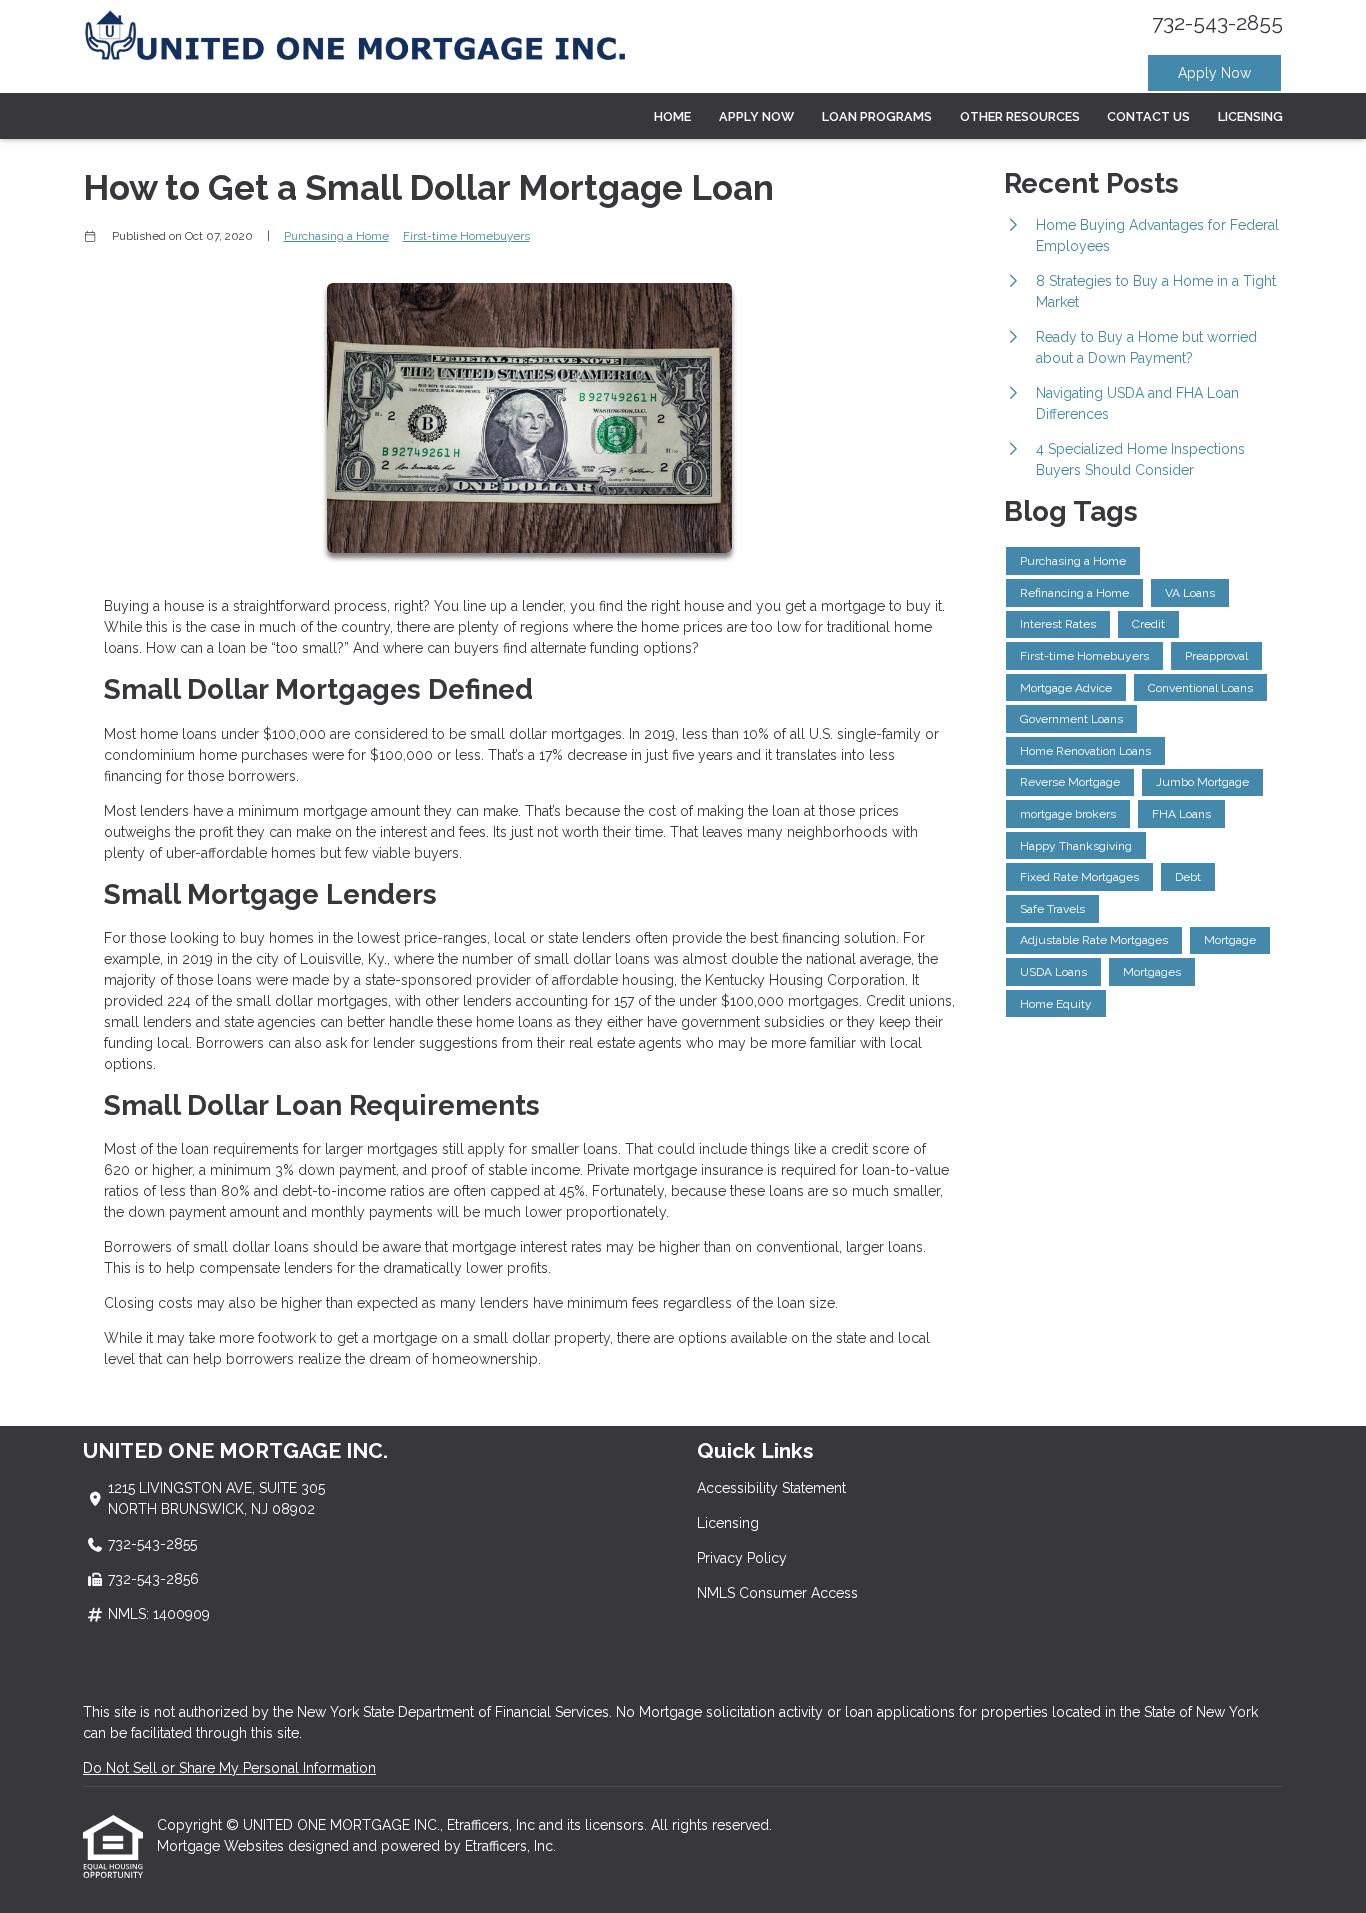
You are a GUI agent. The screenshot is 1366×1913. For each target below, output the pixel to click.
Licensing (1250, 116)
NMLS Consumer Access (777, 1593)
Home (672, 116)
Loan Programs (877, 116)
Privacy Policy (742, 1558)
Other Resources (1020, 116)
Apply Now (1214, 73)
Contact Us (1148, 116)
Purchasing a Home (336, 236)
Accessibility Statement (771, 1488)
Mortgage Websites (222, 1846)
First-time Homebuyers (466, 236)
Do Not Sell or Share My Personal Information (229, 1768)
